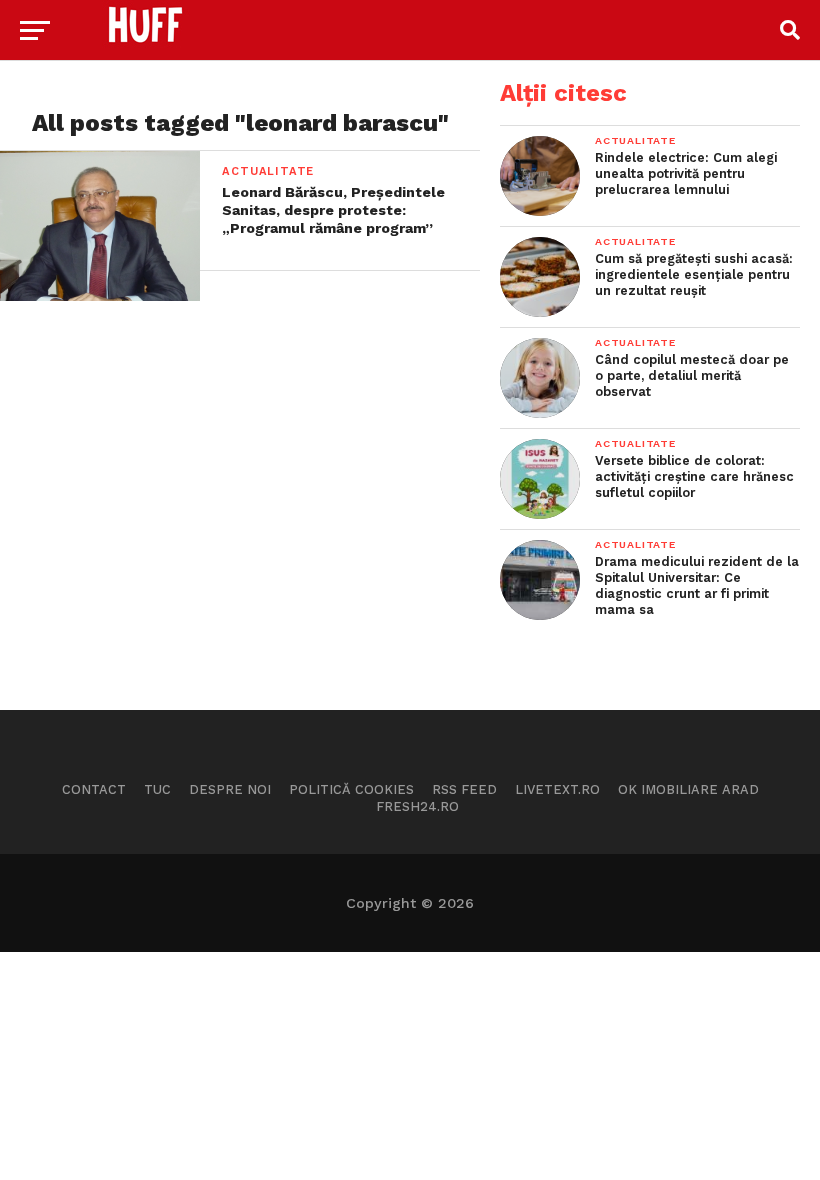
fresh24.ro (417, 806)
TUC (157, 789)
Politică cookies (351, 789)
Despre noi (230, 789)
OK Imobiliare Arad (688, 789)
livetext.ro (557, 789)
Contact (94, 789)
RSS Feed (464, 789)
